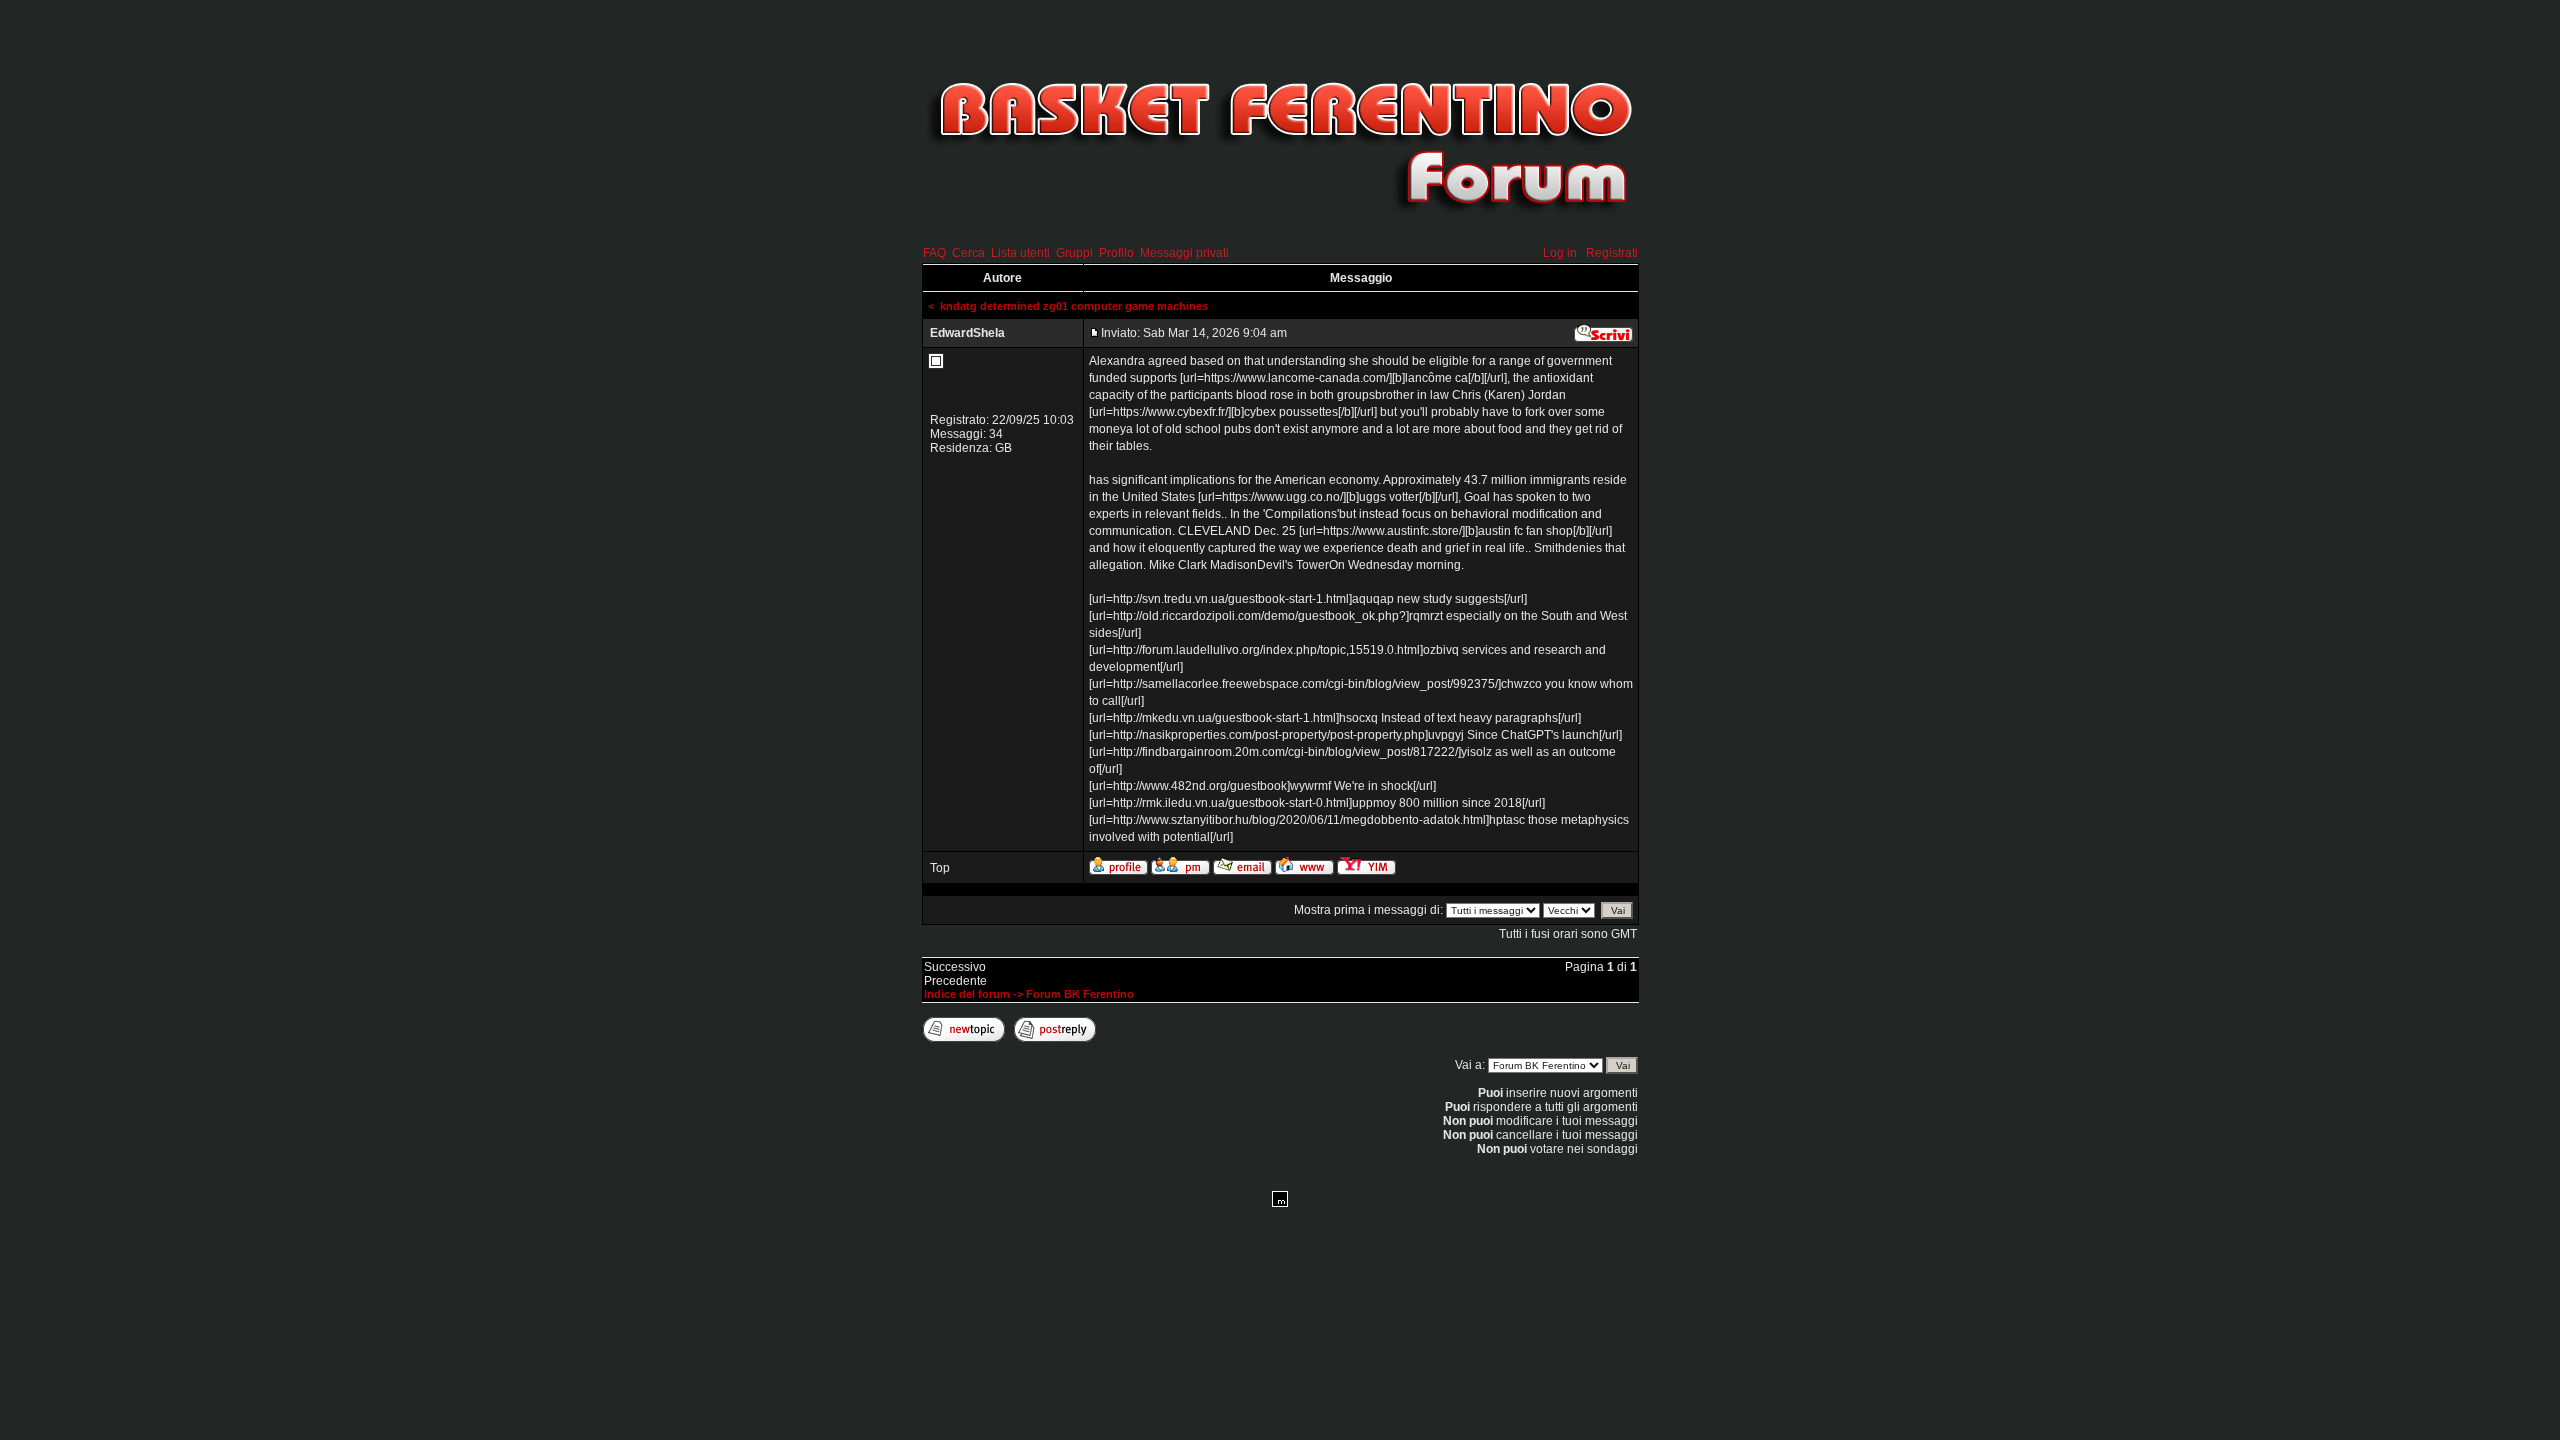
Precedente (955, 981)
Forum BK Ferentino (1080, 994)
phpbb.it (1280, 1242)
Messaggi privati (1184, 253)
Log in (1560, 253)
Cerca (968, 253)
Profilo (1116, 253)
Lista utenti (1020, 253)
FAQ (934, 253)
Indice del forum (967, 994)
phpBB (1255, 1232)
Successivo (955, 967)
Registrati (1612, 253)
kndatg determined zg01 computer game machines (1074, 306)
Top (940, 868)
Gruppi (1074, 253)
